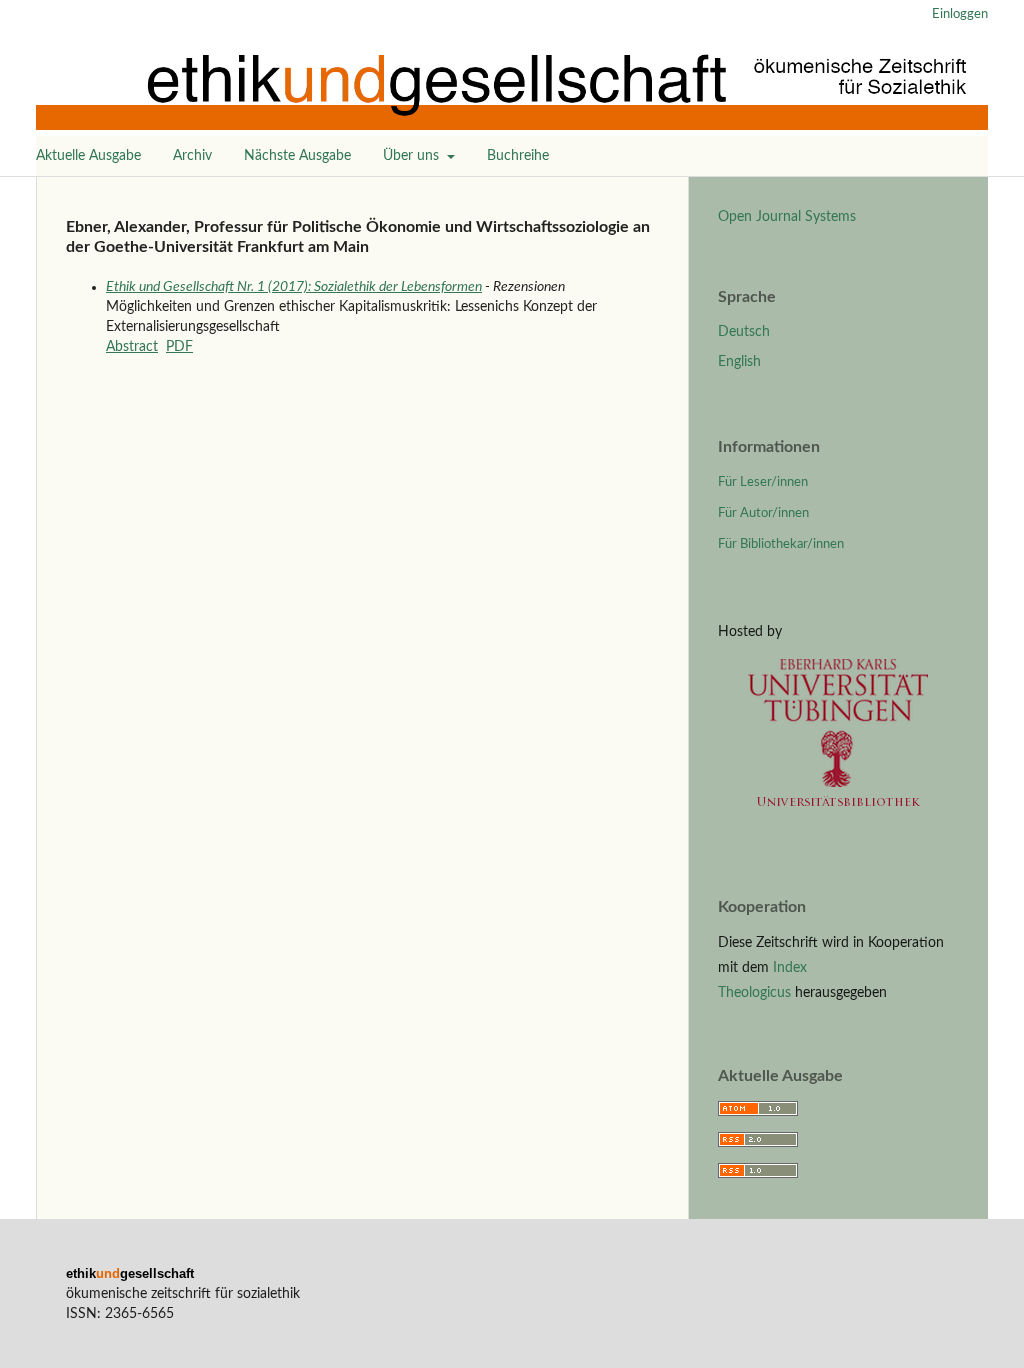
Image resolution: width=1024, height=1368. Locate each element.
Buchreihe (518, 156)
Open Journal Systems (787, 217)
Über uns (413, 156)
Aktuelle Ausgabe (88, 156)
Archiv (192, 156)
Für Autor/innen (763, 513)
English (739, 362)
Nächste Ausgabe (297, 156)
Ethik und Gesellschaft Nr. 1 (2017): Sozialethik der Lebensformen (294, 287)
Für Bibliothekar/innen (781, 544)
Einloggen (960, 14)
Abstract (132, 347)
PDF (179, 347)
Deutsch (744, 332)
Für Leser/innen (763, 482)
